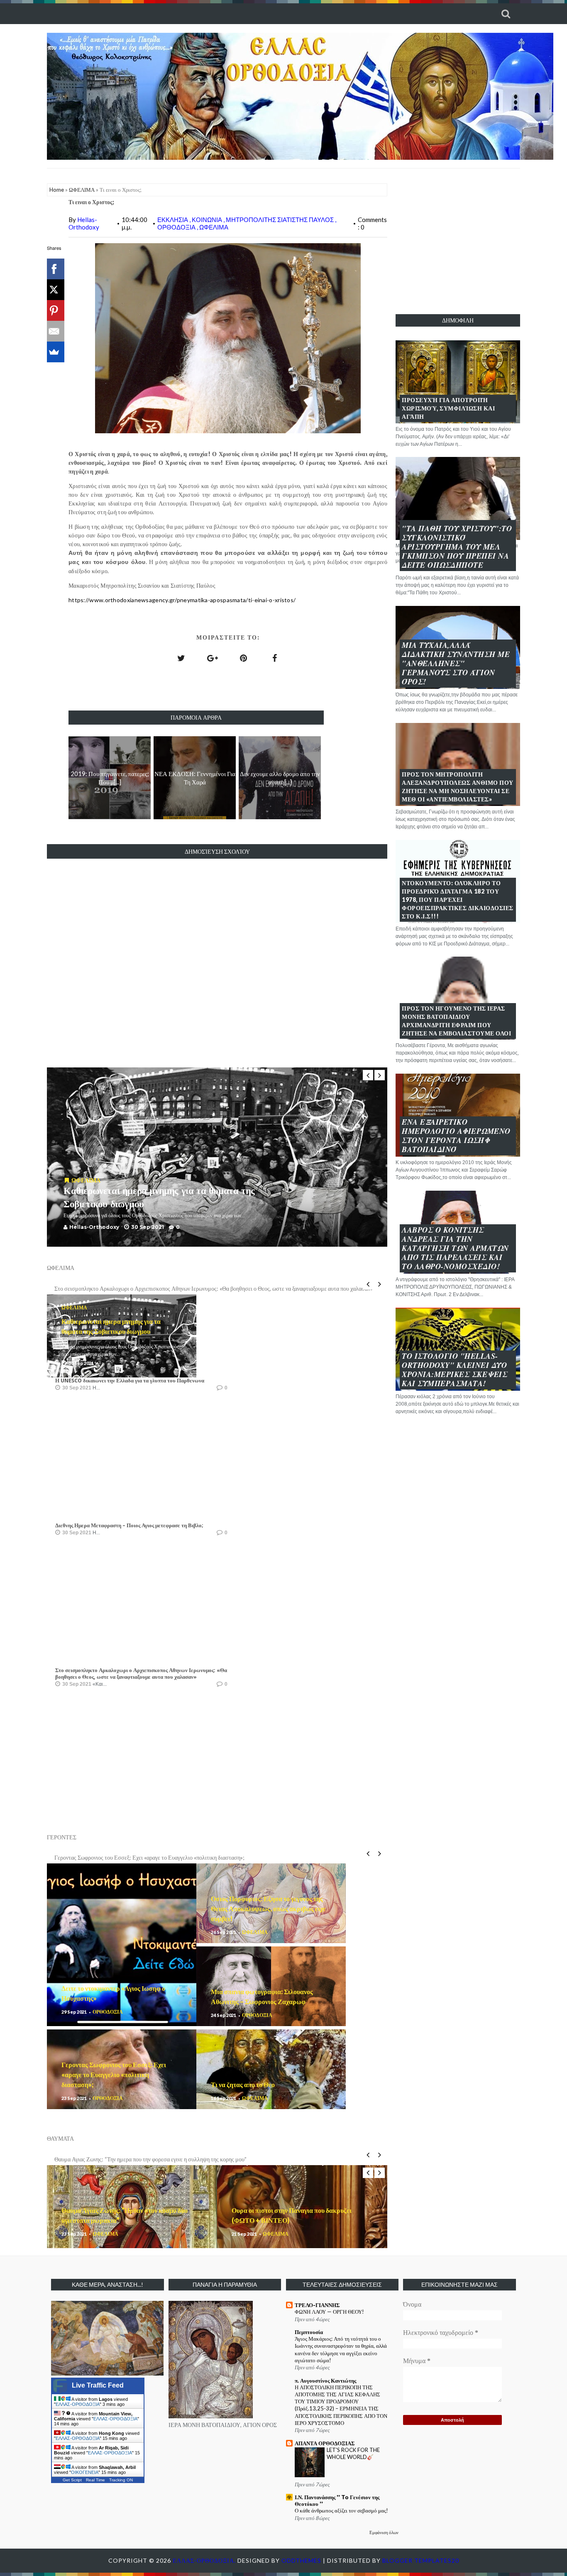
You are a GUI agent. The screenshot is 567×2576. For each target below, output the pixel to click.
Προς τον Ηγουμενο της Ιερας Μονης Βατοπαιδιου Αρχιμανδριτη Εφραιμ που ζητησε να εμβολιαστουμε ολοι (456, 1021)
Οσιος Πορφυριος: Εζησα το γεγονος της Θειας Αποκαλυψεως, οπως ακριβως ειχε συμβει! (268, 1908)
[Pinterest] (54, 310)
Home (57, 190)
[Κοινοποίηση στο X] (181, 658)
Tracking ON (121, 2480)
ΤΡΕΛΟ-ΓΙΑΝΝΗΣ (317, 2305)
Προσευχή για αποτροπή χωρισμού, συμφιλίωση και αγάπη (448, 408)
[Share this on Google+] (213, 658)
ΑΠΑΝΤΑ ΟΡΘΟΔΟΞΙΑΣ (325, 2443)
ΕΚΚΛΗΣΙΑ (173, 220)
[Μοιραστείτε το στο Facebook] (275, 658)
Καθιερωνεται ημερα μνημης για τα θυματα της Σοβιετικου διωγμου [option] (133, 1288)
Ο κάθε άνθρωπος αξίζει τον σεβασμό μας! (341, 2510)
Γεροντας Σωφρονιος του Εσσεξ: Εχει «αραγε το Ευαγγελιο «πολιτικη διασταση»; (114, 2074)
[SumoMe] (54, 352)
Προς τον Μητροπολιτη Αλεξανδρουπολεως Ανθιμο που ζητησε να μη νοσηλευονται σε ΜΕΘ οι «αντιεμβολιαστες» (458, 787)
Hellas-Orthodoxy (84, 223)
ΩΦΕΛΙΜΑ (82, 190)
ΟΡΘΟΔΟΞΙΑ (177, 227)
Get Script (72, 2480)
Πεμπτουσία (309, 2332)
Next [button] (380, 1075)
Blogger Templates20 (421, 2560)
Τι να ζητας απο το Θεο (243, 2084)
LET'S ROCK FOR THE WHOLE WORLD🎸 (353, 2453)
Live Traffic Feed (98, 2385)
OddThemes (301, 2560)
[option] (217, 1157)
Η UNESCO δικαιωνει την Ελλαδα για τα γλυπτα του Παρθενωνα (130, 1381)
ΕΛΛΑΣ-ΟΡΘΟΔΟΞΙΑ (78, 2404)
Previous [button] (368, 1075)
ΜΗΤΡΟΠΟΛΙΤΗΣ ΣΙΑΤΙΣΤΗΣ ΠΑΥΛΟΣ (280, 220)
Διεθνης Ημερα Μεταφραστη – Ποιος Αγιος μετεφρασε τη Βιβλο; (129, 1525)
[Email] (54, 331)
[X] (54, 290)
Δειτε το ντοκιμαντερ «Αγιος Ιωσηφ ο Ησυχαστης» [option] (114, 1857)
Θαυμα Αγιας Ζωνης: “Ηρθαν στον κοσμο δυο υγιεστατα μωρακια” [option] (132, 2159)
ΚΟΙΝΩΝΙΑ (208, 220)
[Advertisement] (458, 241)
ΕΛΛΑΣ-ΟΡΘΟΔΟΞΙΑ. (205, 2560)
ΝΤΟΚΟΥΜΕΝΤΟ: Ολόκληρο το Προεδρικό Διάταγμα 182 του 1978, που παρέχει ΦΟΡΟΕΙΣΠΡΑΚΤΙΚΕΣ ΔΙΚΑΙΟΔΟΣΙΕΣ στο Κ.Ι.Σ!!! (458, 900)
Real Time (95, 2480)
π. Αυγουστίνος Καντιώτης (325, 2381)
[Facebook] (54, 269)
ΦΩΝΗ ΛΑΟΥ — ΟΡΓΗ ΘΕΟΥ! (329, 2312)
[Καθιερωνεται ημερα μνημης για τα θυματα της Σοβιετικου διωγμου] (67, 1180)
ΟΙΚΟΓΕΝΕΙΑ (85, 2472)
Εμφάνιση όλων (384, 2532)
